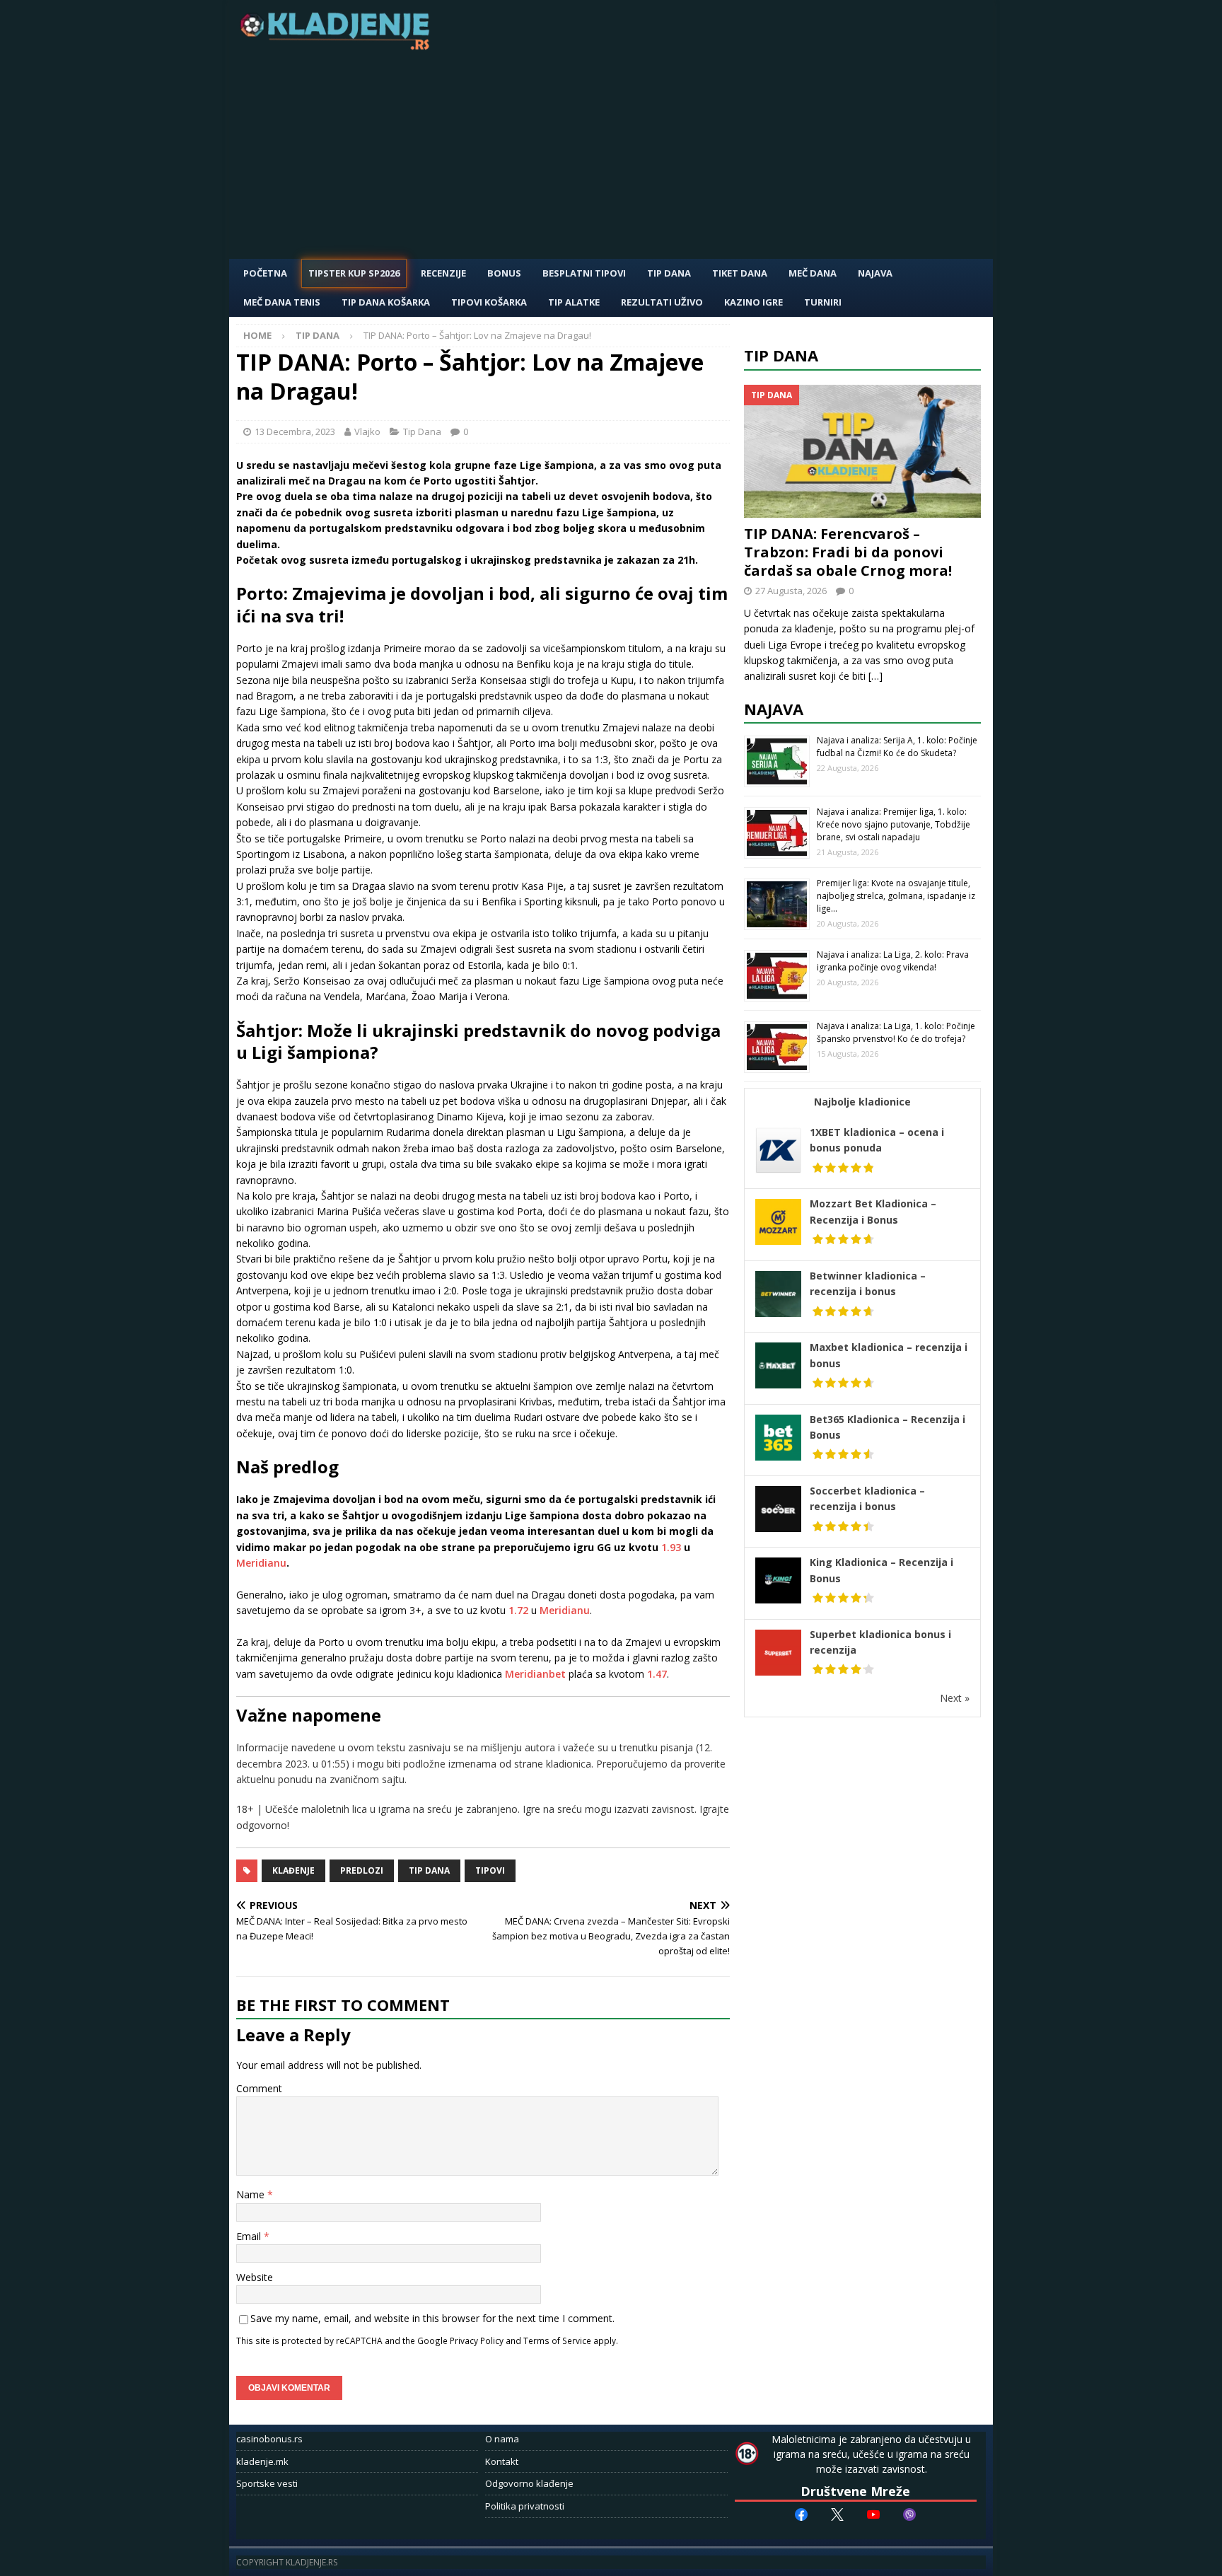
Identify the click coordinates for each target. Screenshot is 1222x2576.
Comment (259, 2088)
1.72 (518, 1610)
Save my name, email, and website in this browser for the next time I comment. (432, 2318)
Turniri (823, 302)
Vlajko (367, 431)
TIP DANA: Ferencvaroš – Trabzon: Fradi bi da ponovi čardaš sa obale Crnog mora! (848, 552)
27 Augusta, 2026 (791, 591)
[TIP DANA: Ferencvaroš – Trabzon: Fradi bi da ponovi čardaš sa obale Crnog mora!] (863, 452)
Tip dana (429, 1870)
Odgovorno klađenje (529, 2483)
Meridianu (261, 1563)
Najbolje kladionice (862, 1102)
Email (250, 2236)
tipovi (490, 1870)
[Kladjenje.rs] (338, 46)
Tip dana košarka (386, 302)
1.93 (671, 1547)
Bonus (504, 273)
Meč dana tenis (282, 302)
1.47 (657, 1674)
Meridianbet (535, 1674)
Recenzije (443, 273)
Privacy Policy (477, 2340)
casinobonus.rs (269, 2439)
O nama (502, 2439)
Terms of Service (557, 2340)
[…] (875, 676)
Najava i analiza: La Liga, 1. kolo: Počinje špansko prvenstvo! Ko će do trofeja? (896, 1032)
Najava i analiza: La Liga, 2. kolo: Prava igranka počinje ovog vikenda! (893, 961)
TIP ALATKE (574, 302)
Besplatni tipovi (584, 273)
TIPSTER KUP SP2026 (354, 273)
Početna (265, 273)
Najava (875, 273)
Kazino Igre (753, 302)
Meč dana (813, 273)
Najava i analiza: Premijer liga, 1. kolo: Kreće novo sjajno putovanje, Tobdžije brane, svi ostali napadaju (894, 824)
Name (252, 2194)
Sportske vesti (267, 2483)
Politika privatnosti (525, 2506)
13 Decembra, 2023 (295, 431)
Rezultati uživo (662, 302)
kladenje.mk (262, 2461)
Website (255, 2277)
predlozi (362, 1870)
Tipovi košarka (489, 302)
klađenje (293, 1870)
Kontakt (502, 2461)
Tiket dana (740, 273)
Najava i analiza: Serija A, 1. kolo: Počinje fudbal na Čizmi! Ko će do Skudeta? (897, 747)
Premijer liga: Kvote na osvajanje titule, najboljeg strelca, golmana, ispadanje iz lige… (896, 896)
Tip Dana (669, 273)
